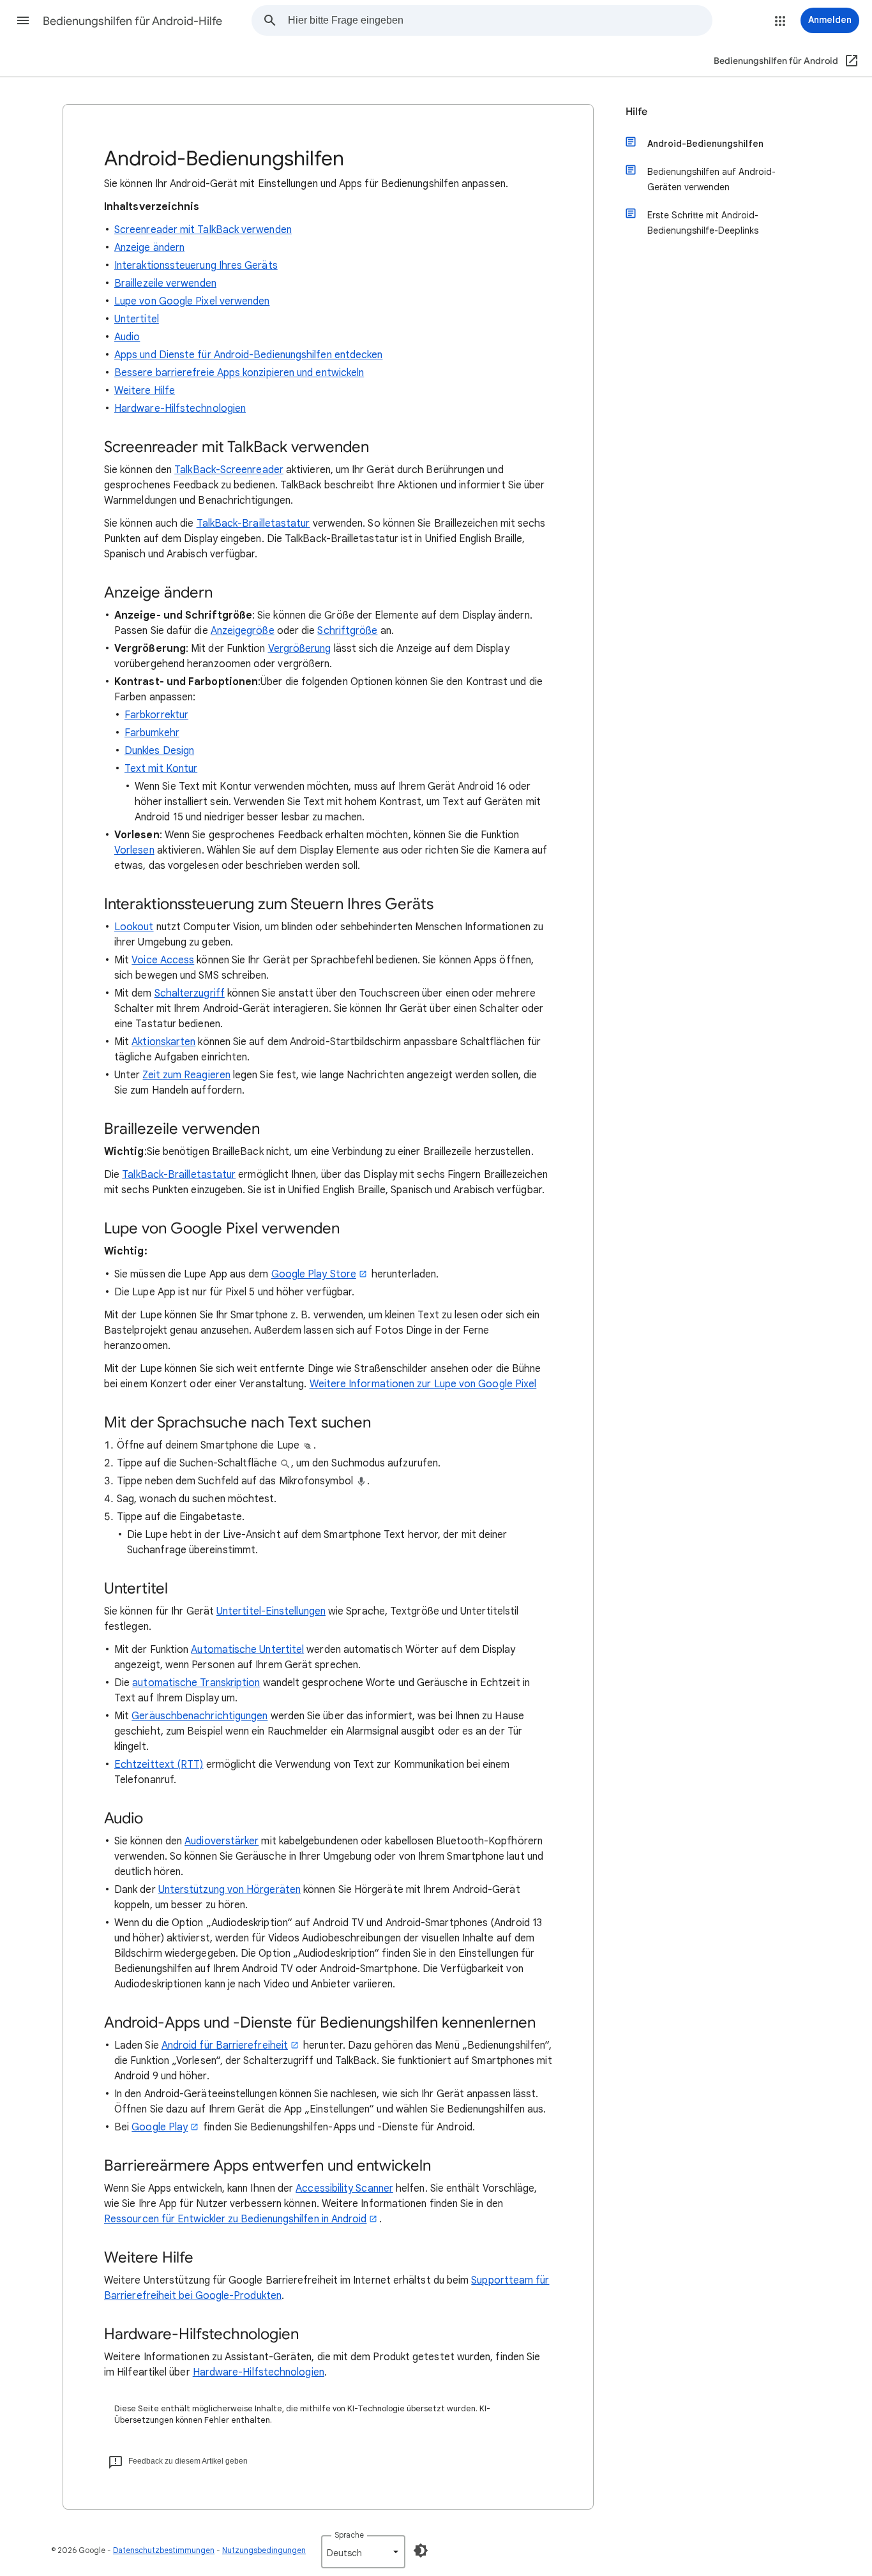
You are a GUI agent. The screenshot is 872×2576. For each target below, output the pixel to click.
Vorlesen (134, 850)
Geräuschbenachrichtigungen (199, 1716)
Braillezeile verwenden (165, 283)
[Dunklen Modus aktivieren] (421, 2550)
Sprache (349, 2535)
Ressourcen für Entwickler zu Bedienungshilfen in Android (235, 2219)
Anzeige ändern (149, 248)
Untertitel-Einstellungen (271, 1611)
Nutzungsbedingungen (264, 2550)
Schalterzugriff (190, 993)
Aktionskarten (163, 1042)
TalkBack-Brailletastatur (253, 523)
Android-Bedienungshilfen (705, 144)
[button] (23, 20)
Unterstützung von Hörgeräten (229, 1890)
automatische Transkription (196, 1683)
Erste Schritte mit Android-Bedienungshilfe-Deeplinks (703, 223)
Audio (127, 337)
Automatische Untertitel (247, 1650)
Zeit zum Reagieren (186, 1075)
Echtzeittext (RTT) (159, 1765)
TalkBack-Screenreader (229, 470)
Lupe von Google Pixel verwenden (192, 301)
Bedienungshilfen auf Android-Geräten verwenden (711, 179)
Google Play (160, 2127)
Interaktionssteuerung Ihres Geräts (196, 266)
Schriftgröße (347, 631)
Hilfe (636, 112)
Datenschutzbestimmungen (164, 2550)
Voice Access (163, 960)
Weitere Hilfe (145, 391)
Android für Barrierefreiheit (225, 2045)
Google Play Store (314, 1274)
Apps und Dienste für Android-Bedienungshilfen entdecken (248, 355)
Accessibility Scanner (344, 2188)
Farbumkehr (152, 733)
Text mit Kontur (161, 769)
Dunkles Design (159, 751)
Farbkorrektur (156, 715)
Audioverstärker (222, 1841)
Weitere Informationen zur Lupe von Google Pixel (423, 1384)
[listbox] (363, 2552)
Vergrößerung (300, 649)
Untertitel (137, 319)
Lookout (134, 927)
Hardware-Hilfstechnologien (180, 409)
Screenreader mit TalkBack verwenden (203, 230)
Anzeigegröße (243, 631)
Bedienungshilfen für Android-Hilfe (132, 21)
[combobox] (500, 20)
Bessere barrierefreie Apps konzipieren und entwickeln (239, 373)
